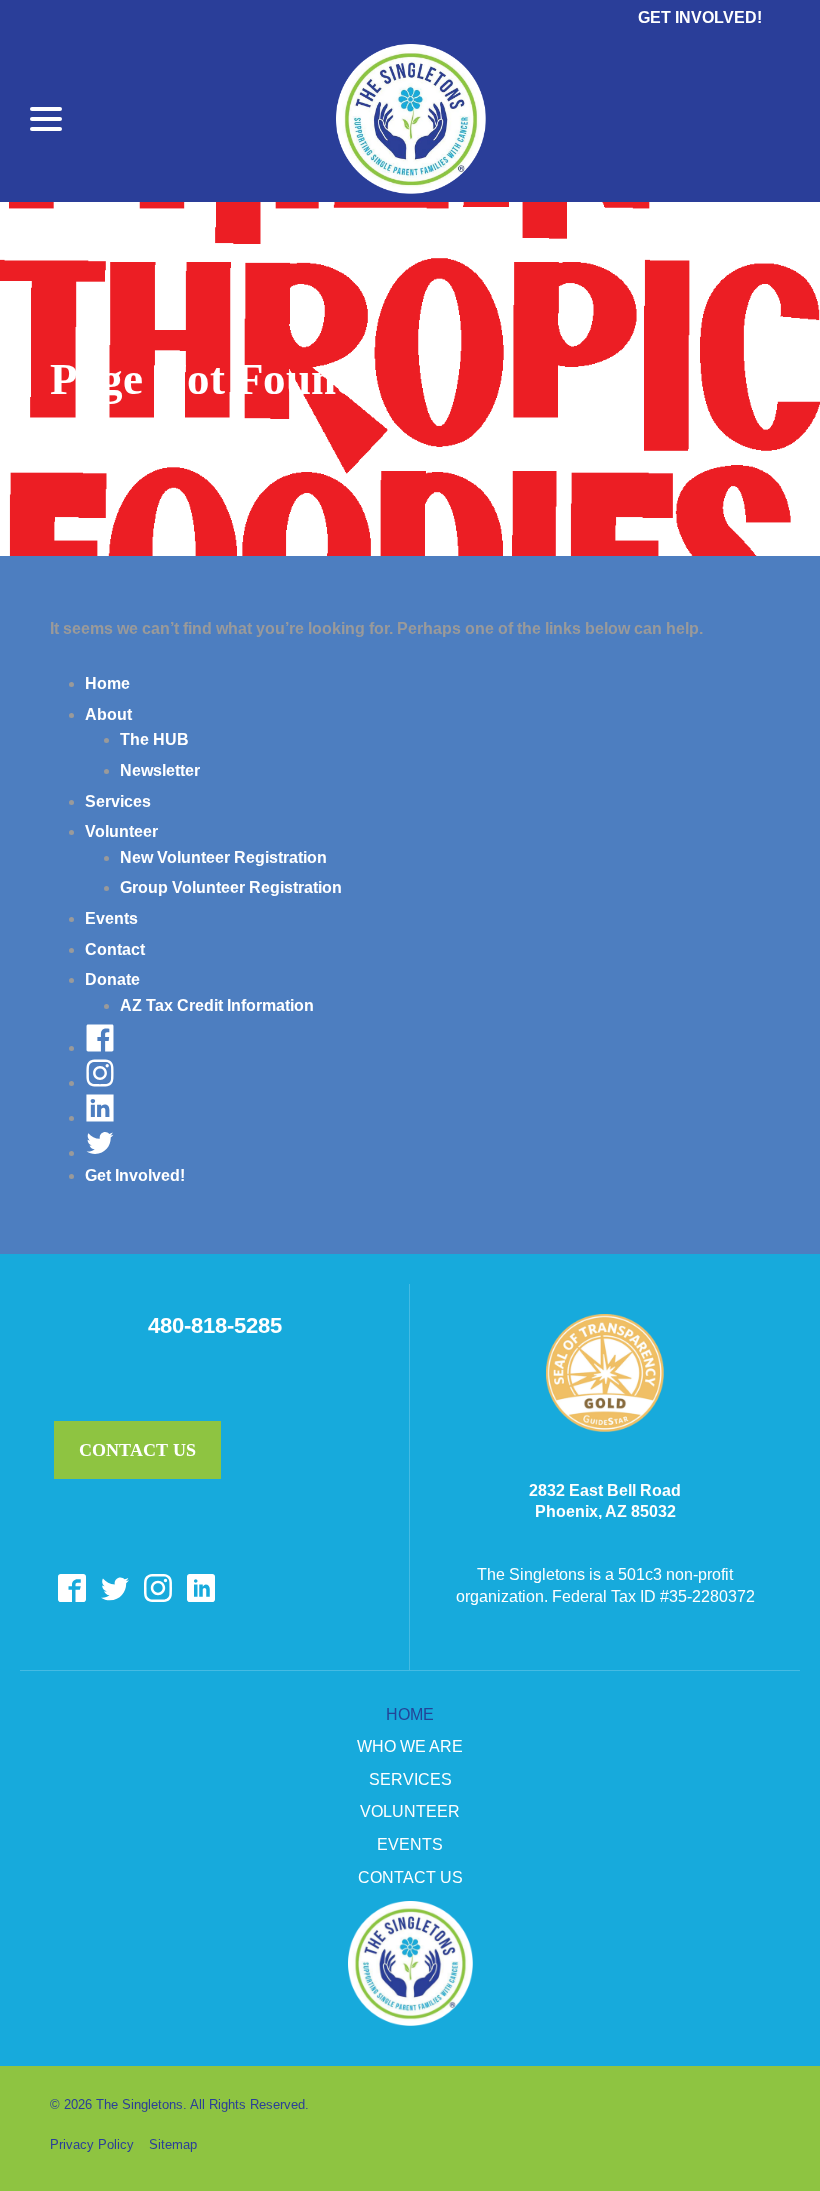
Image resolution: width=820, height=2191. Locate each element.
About (108, 714)
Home (107, 683)
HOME (410, 1714)
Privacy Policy (92, 2144)
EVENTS (410, 1844)
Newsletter (160, 770)
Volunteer (121, 831)
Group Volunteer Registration (231, 887)
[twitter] (114, 1588)
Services (118, 801)
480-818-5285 (215, 1326)
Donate (112, 979)
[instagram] (157, 1588)
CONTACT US (410, 1877)
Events (111, 918)
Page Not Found (205, 379)
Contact (115, 949)
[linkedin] (200, 1588)
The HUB (154, 739)
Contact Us (137, 1450)
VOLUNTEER (410, 1811)
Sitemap (173, 2144)
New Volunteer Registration (223, 857)
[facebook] (71, 1588)
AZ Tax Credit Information (217, 1005)
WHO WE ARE (410, 1746)
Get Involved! (700, 17)
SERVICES (410, 1779)
